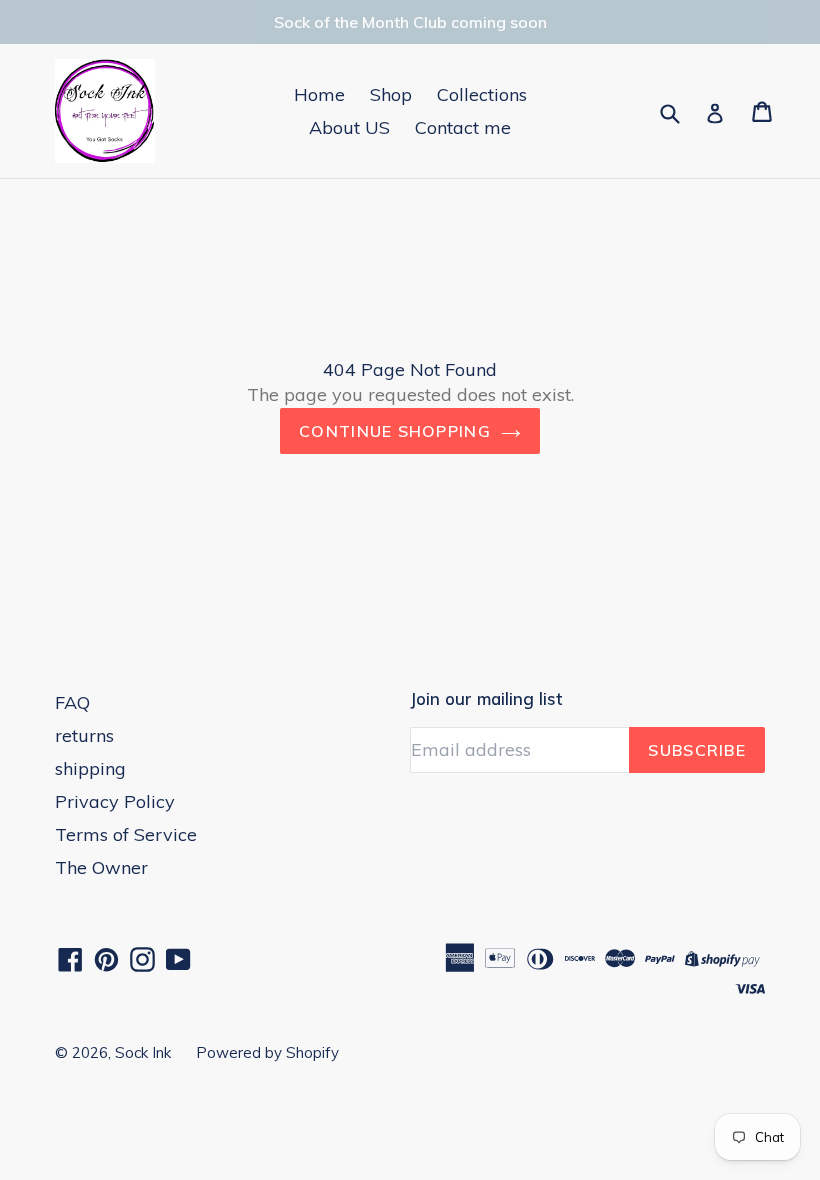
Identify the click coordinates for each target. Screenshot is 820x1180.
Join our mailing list (486, 699)
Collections (482, 94)
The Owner (101, 867)
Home (319, 94)
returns (84, 735)
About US (349, 127)
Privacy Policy (115, 801)
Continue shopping (395, 431)
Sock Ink (143, 1052)
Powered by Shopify (267, 1052)
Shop (391, 94)
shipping (90, 768)
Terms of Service (126, 834)
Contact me (463, 127)
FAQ (72, 702)
